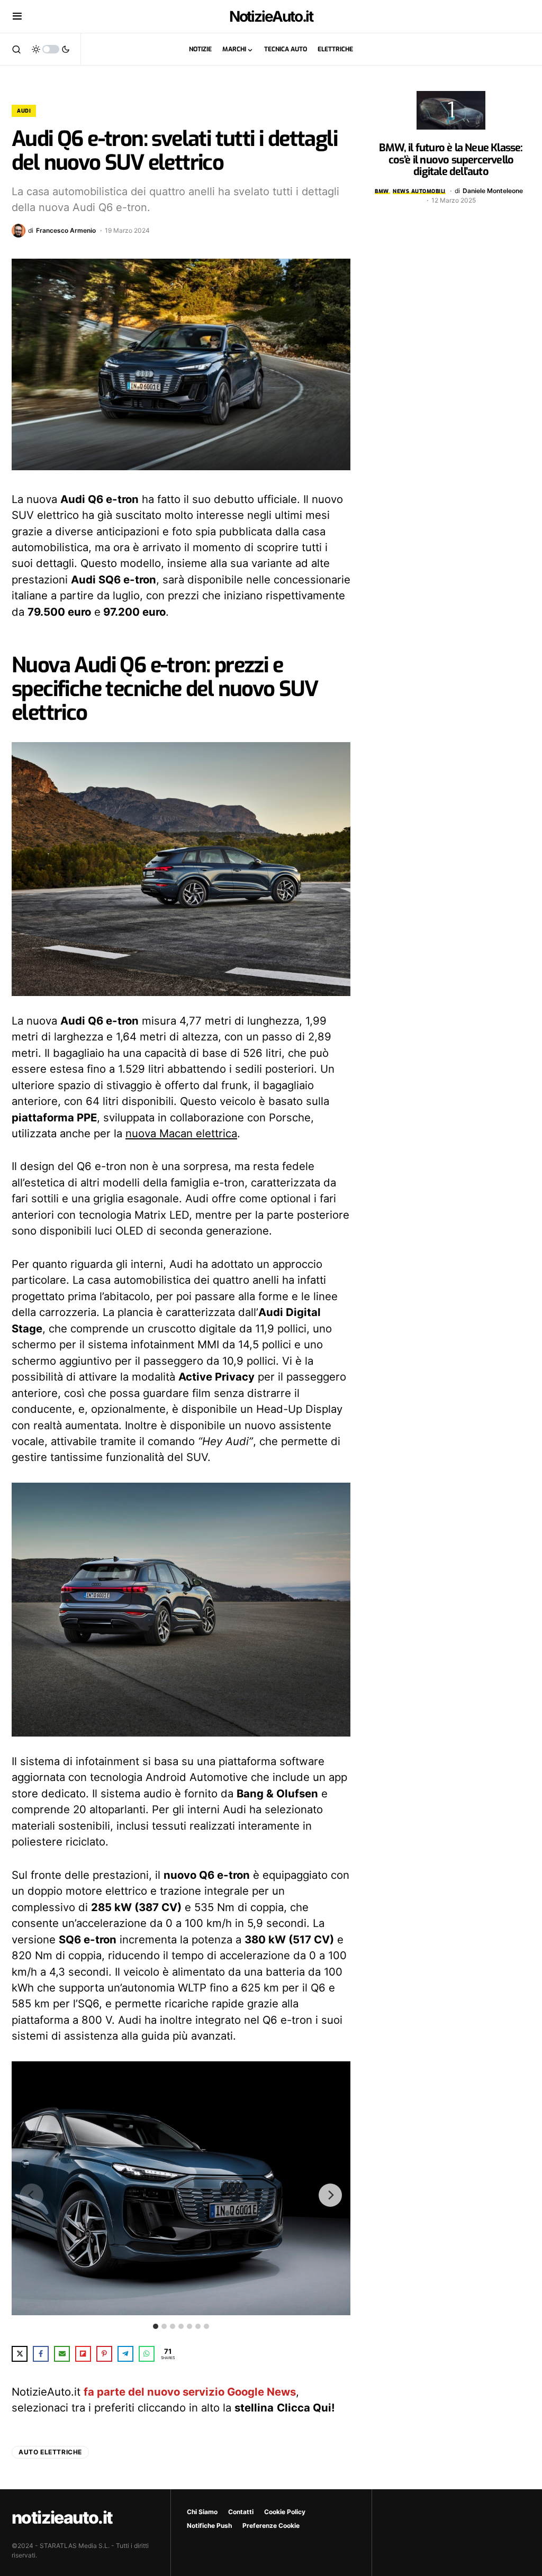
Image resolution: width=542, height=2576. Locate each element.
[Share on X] (20, 2354)
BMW (382, 191)
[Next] (330, 2195)
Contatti (241, 2512)
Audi (24, 111)
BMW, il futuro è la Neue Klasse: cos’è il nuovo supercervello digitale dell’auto (451, 160)
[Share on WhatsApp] (147, 2354)
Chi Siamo (202, 2512)
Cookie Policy (285, 2512)
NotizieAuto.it (271, 16)
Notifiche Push (209, 2525)
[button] (17, 16)
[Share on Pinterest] (104, 2354)
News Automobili (419, 191)
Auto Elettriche (50, 2452)
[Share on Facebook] (41, 2354)
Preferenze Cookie (271, 2525)
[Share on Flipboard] (83, 2354)
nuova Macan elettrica (181, 1133)
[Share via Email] (62, 2354)
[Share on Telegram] (125, 2354)
